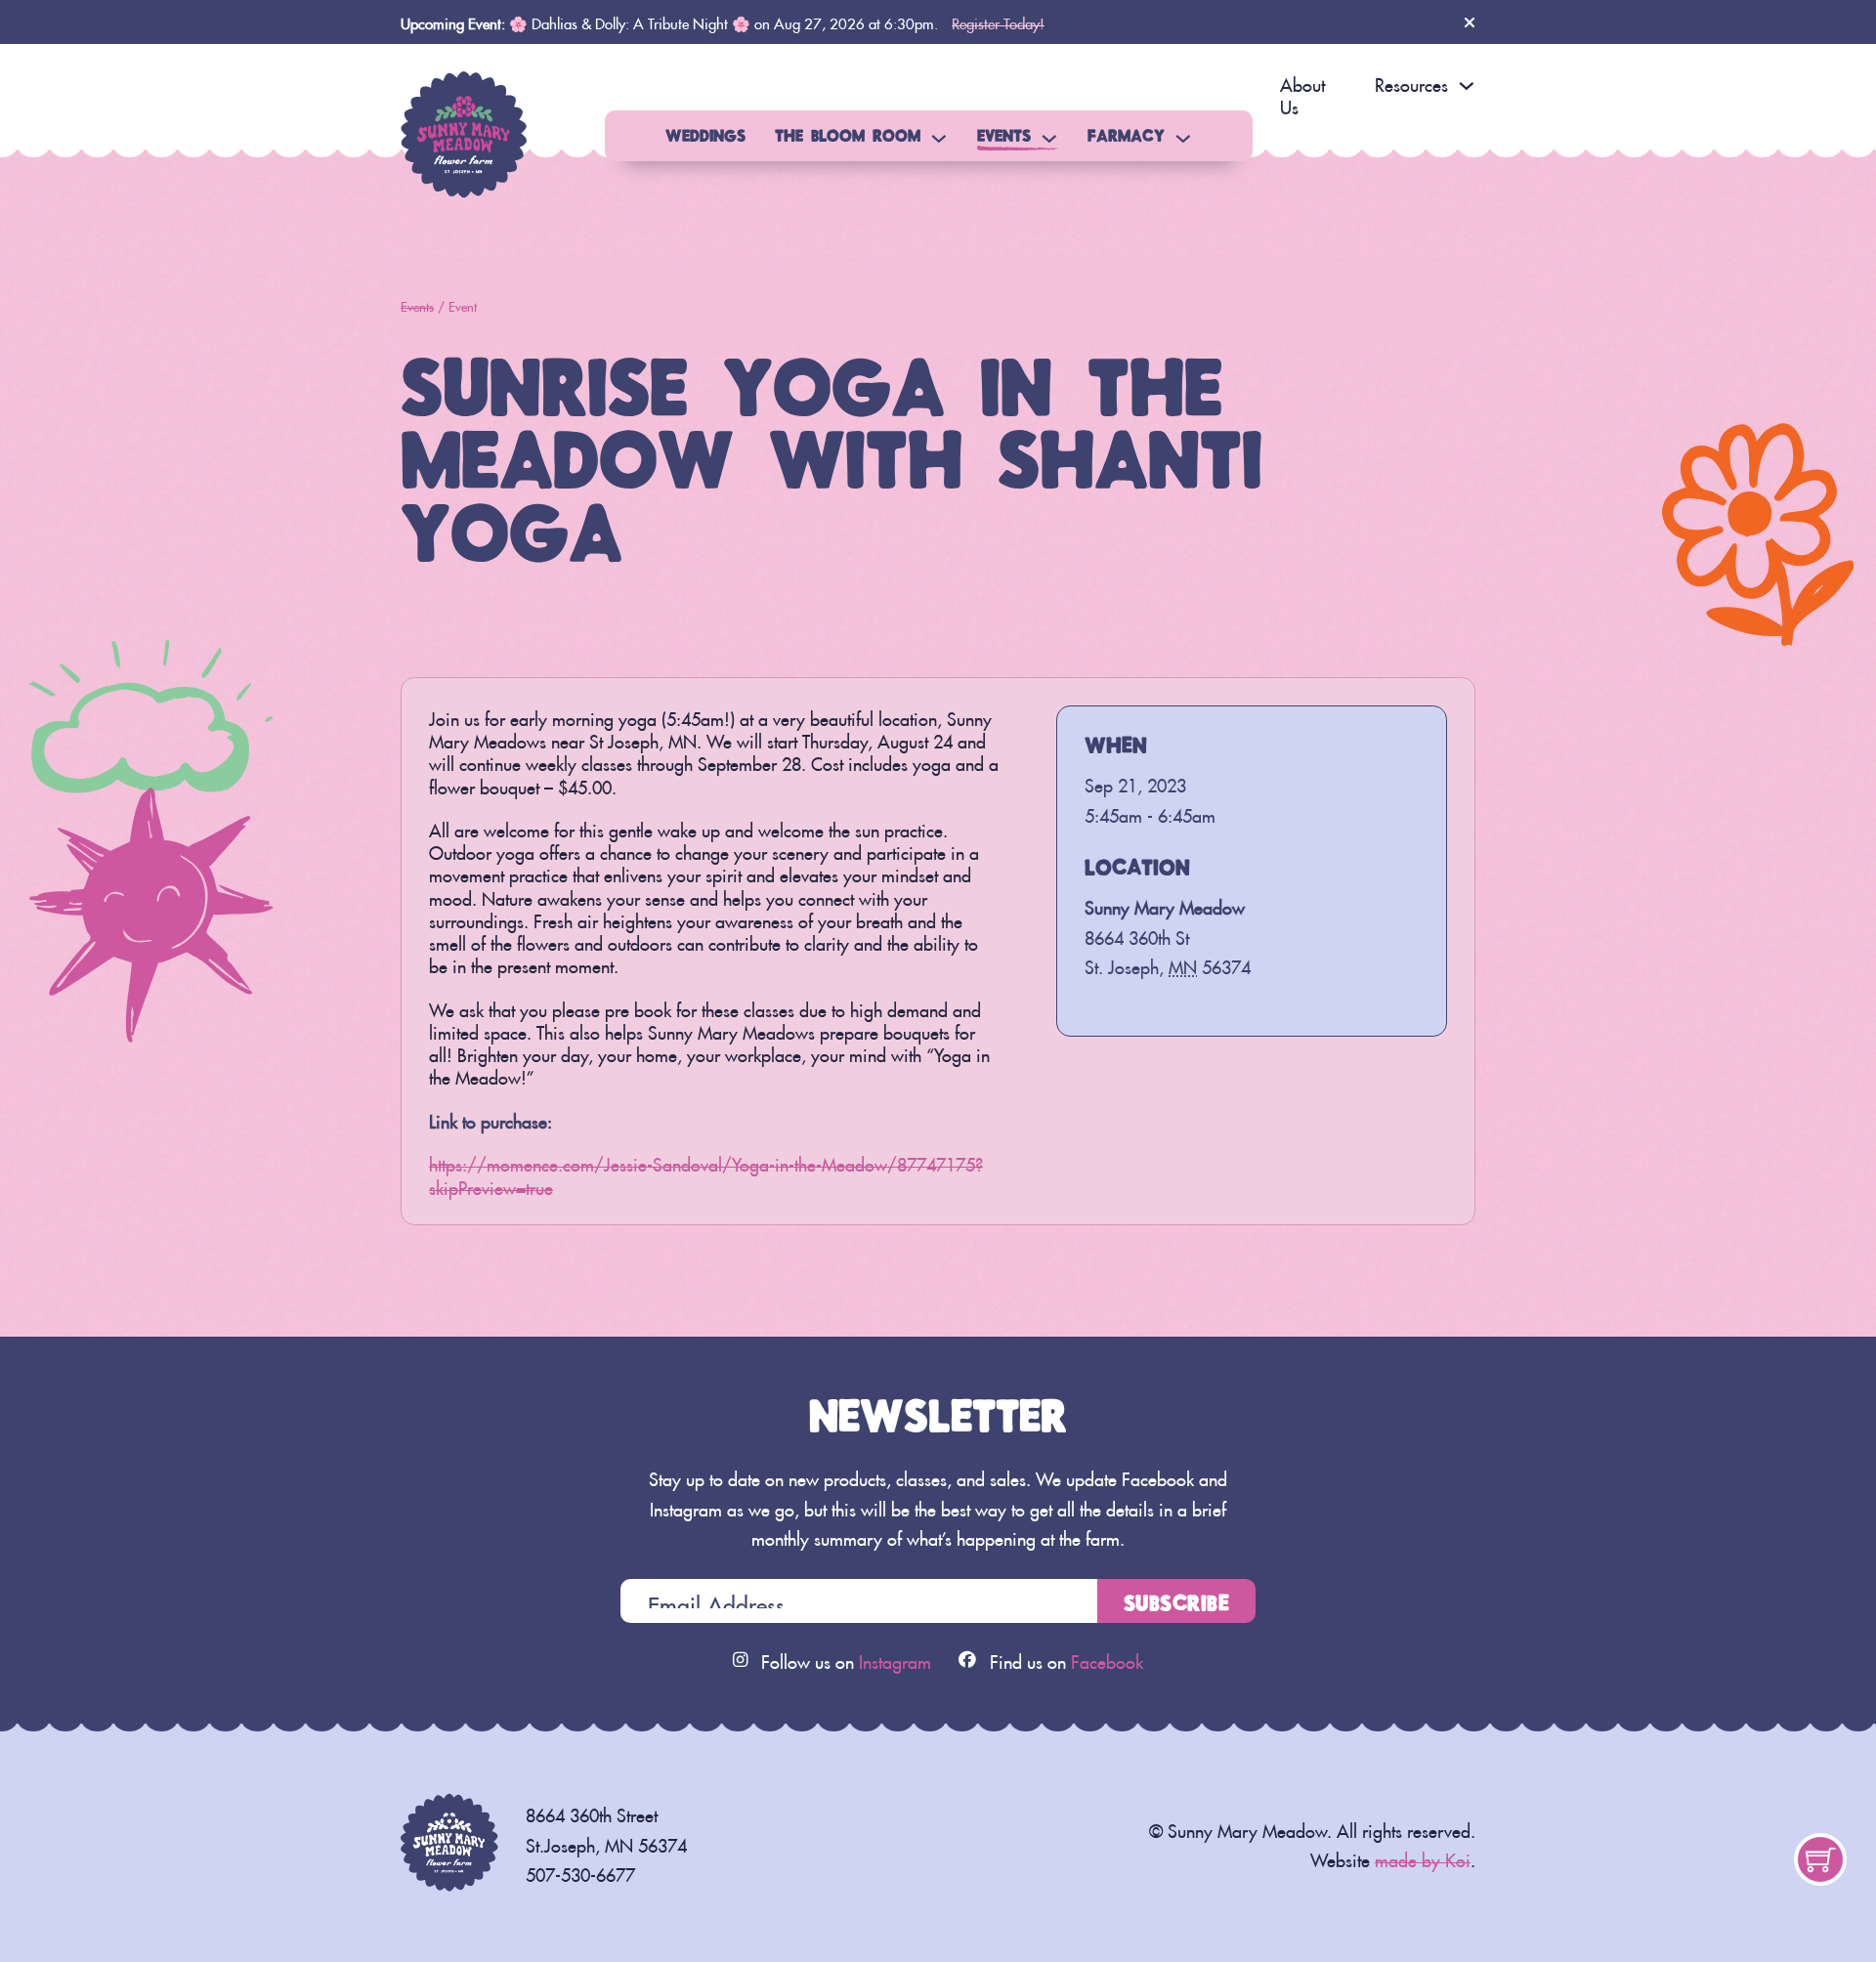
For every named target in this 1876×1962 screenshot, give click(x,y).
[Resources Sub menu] (1467, 86)
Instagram (895, 1659)
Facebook (1107, 1659)
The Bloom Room (848, 135)
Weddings (705, 135)
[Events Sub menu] (1049, 139)
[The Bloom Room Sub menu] (939, 139)
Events (1004, 135)
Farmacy (1126, 135)
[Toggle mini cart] (1821, 1860)
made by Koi (1423, 1857)
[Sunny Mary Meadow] (464, 128)
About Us (1302, 93)
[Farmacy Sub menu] (1183, 139)
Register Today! (998, 21)
